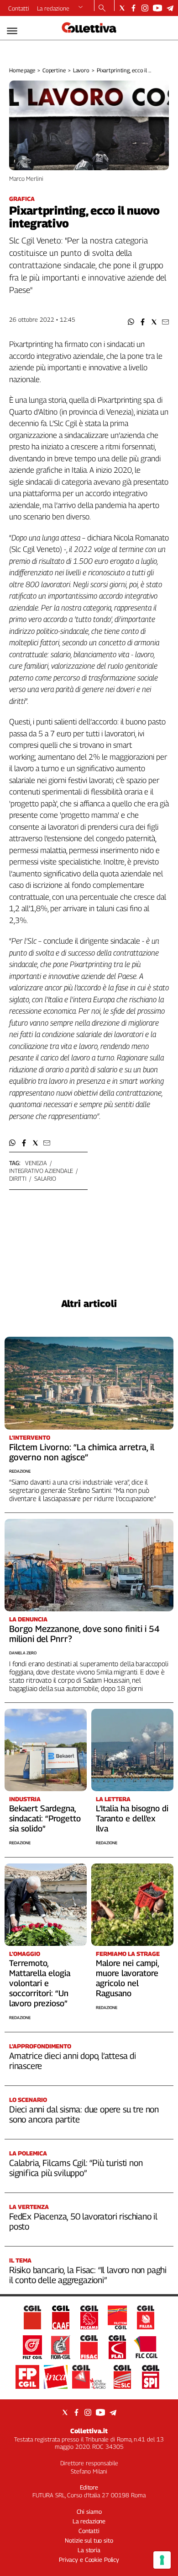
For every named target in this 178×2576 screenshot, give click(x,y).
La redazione (53, 8)
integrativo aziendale (41, 1171)
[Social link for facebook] (133, 8)
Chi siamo (89, 2511)
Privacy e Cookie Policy (89, 2560)
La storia (89, 2550)
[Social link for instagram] (145, 8)
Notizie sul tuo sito (89, 2540)
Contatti (19, 8)
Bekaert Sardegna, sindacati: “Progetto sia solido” (45, 1818)
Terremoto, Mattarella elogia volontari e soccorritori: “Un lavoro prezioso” (40, 1983)
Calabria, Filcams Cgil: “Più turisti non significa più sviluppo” (76, 2168)
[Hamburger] (12, 31)
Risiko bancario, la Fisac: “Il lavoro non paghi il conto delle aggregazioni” (88, 2275)
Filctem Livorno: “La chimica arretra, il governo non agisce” (82, 1452)
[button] (131, 322)
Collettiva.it (89, 2431)
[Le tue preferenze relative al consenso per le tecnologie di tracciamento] (162, 2560)
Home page (22, 70)
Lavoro (81, 70)
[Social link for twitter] (122, 8)
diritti (18, 1178)
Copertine (54, 70)
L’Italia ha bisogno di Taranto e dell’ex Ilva (132, 1818)
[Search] (102, 9)
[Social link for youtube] (157, 8)
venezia (36, 1163)
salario (45, 1178)
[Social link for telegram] (170, 8)
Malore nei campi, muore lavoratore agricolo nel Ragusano (127, 1978)
